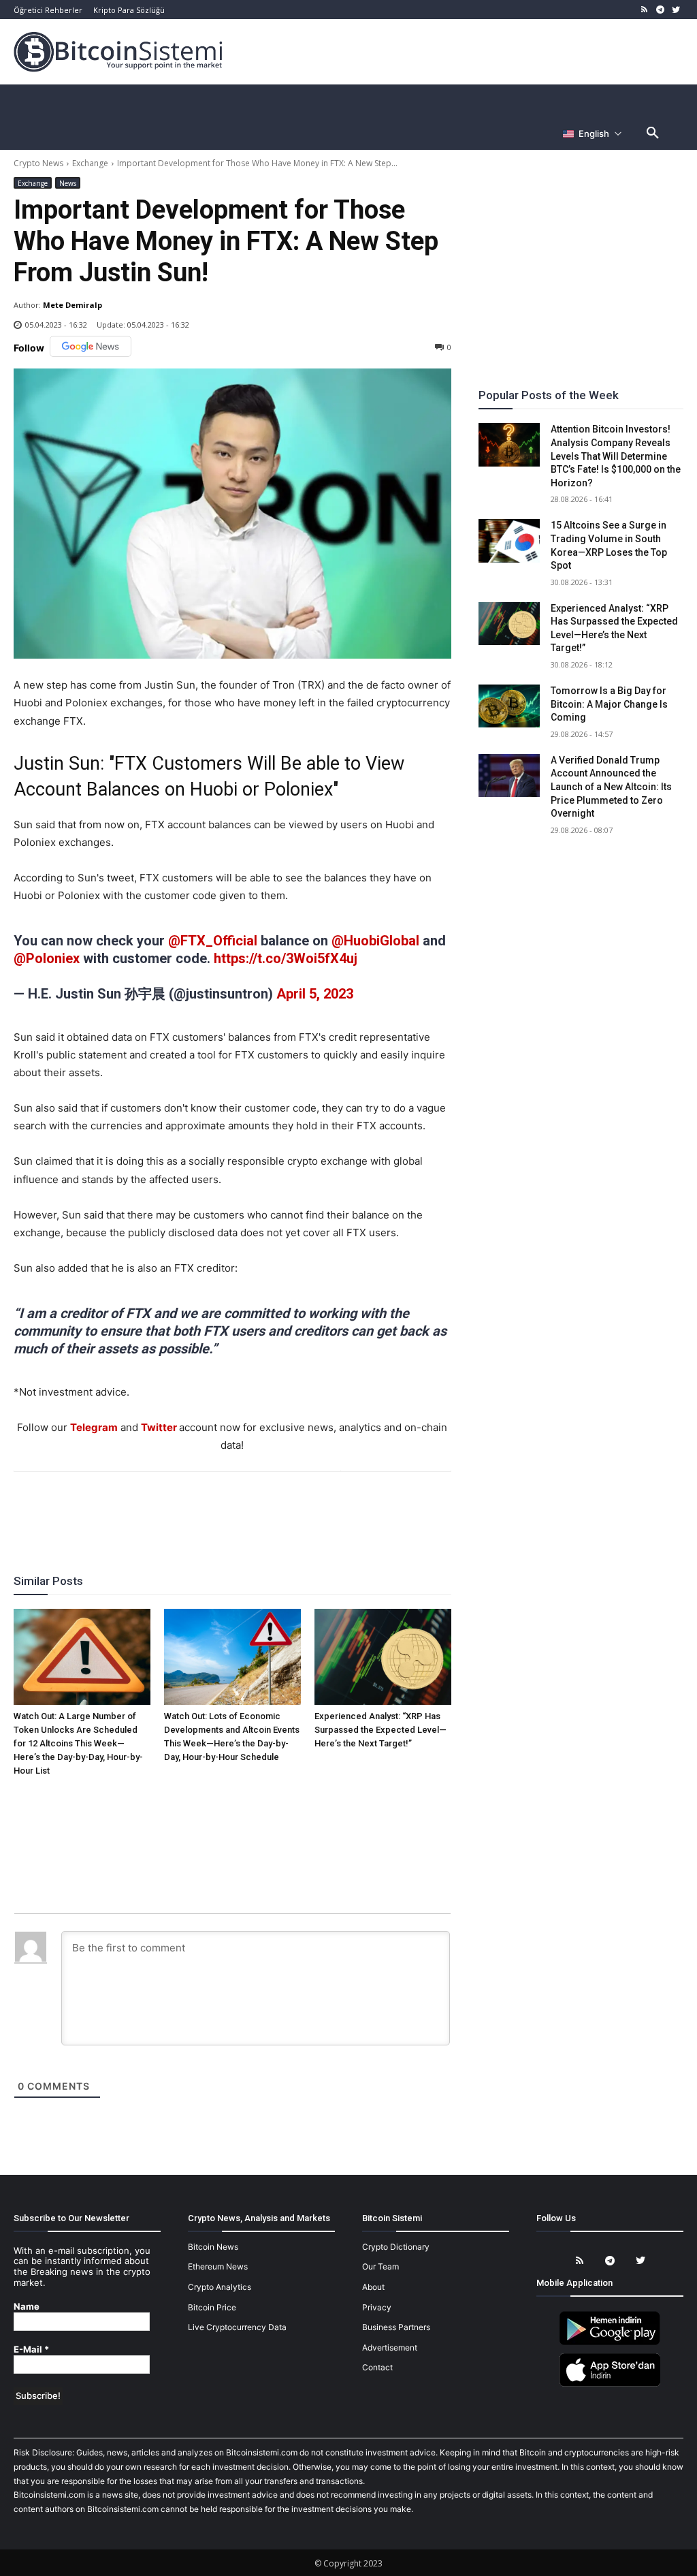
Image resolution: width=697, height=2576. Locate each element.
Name (27, 2307)
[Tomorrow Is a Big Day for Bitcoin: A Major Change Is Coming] (509, 706)
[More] (310, 1509)
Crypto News (38, 163)
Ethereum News (218, 2266)
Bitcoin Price (212, 2307)
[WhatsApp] (216, 1509)
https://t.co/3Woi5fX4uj (286, 958)
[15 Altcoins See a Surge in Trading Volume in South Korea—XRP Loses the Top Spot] (509, 540)
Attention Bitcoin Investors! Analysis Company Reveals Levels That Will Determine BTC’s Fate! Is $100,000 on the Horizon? (616, 456)
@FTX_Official (213, 941)
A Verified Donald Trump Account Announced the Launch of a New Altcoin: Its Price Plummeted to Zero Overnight (611, 787)
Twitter (159, 1427)
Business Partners (396, 2327)
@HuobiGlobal (375, 941)
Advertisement (390, 2347)
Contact (377, 2367)
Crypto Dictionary (396, 2247)
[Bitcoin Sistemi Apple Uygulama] (610, 2384)
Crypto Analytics (220, 2287)
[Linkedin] (247, 1509)
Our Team (380, 2266)
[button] (653, 133)
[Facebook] (153, 1509)
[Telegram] (660, 10)
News (68, 183)
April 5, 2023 (315, 994)
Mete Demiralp (72, 305)
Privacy (377, 2307)
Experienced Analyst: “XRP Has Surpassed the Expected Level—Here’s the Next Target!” (380, 1730)
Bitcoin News (213, 2247)
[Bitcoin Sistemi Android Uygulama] (610, 2343)
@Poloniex (47, 958)
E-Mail (31, 2350)
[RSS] (645, 10)
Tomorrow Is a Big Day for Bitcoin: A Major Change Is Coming (609, 704)
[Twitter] (676, 10)
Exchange (90, 163)
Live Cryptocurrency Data (237, 2327)
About (373, 2287)
